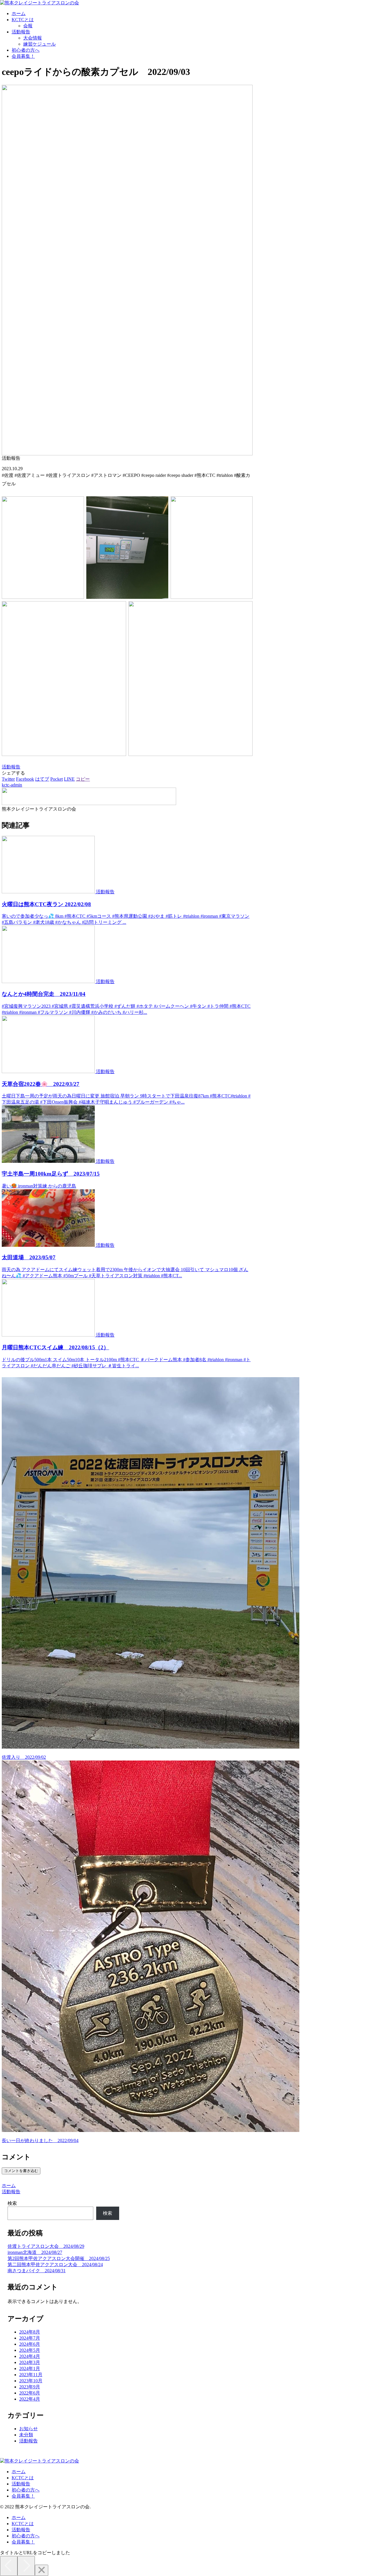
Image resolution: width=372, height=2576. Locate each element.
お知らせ (28, 2429)
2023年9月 (30, 2387)
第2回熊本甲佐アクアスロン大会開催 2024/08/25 (59, 2258)
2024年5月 (30, 2350)
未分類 (26, 2435)
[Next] (26, 2566)
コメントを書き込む (21, 2171)
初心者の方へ (26, 2490)
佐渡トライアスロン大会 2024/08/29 (46, 2246)
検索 (12, 2203)
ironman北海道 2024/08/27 (35, 2252)
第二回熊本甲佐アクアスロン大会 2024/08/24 (55, 2265)
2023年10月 (31, 2381)
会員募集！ (23, 2496)
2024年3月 (30, 2362)
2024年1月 (30, 2368)
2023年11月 (31, 2375)
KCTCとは (23, 2478)
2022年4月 (30, 2399)
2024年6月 (30, 2344)
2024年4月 (30, 2356)
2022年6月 (30, 2393)
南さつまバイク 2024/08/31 (37, 2271)
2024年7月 (30, 2338)
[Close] (42, 2570)
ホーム (19, 2472)
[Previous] (9, 2566)
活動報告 (11, 767)
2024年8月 (30, 2332)
